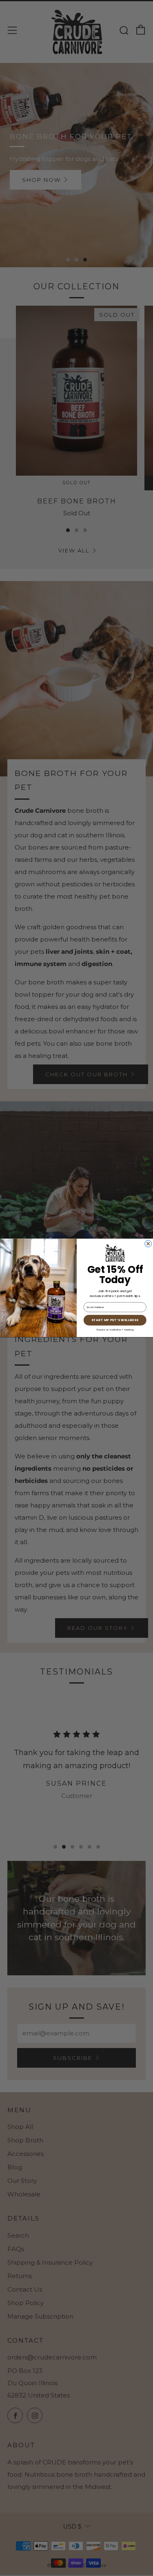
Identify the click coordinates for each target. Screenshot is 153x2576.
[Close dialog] (148, 1244)
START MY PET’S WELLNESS (115, 1320)
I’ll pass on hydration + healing (115, 1330)
